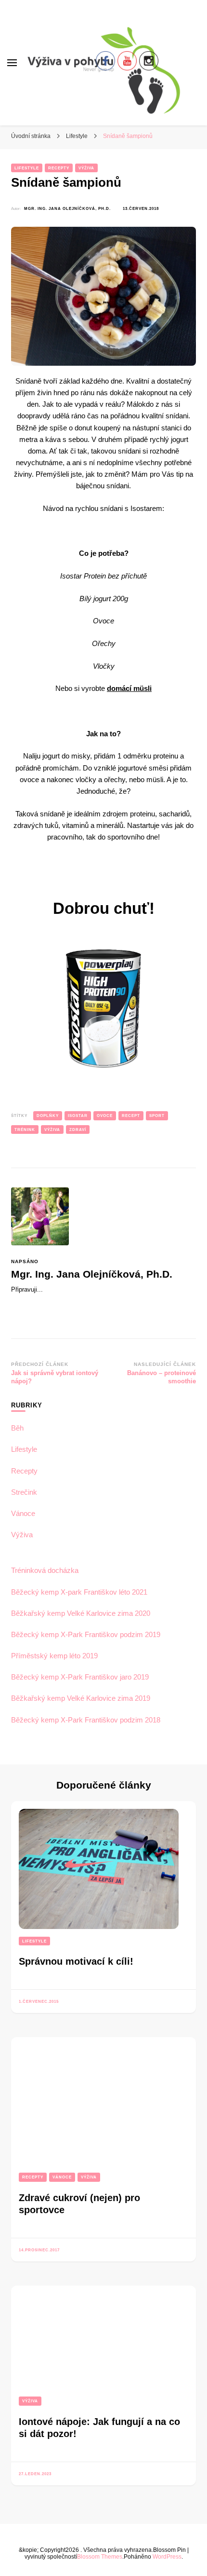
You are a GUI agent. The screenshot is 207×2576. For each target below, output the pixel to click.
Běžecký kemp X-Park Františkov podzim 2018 (86, 1720)
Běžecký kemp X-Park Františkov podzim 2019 (86, 1634)
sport (157, 1116)
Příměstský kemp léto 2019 (54, 1656)
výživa (52, 1130)
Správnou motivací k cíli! (76, 1961)
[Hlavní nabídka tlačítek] (12, 63)
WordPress (167, 2556)
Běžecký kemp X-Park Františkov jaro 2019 (80, 1677)
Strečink (24, 1492)
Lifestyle (27, 168)
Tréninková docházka (45, 1570)
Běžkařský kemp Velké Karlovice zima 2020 (81, 1613)
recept (131, 1116)
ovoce (105, 1116)
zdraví (78, 1130)
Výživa (86, 168)
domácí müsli (129, 688)
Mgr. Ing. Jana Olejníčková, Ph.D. (67, 208)
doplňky (48, 1116)
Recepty (59, 168)
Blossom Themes (100, 2556)
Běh (17, 1428)
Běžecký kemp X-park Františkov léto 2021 (79, 1592)
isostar (78, 1116)
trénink (25, 1130)
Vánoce (23, 1513)
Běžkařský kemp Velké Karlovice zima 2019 (81, 1698)
